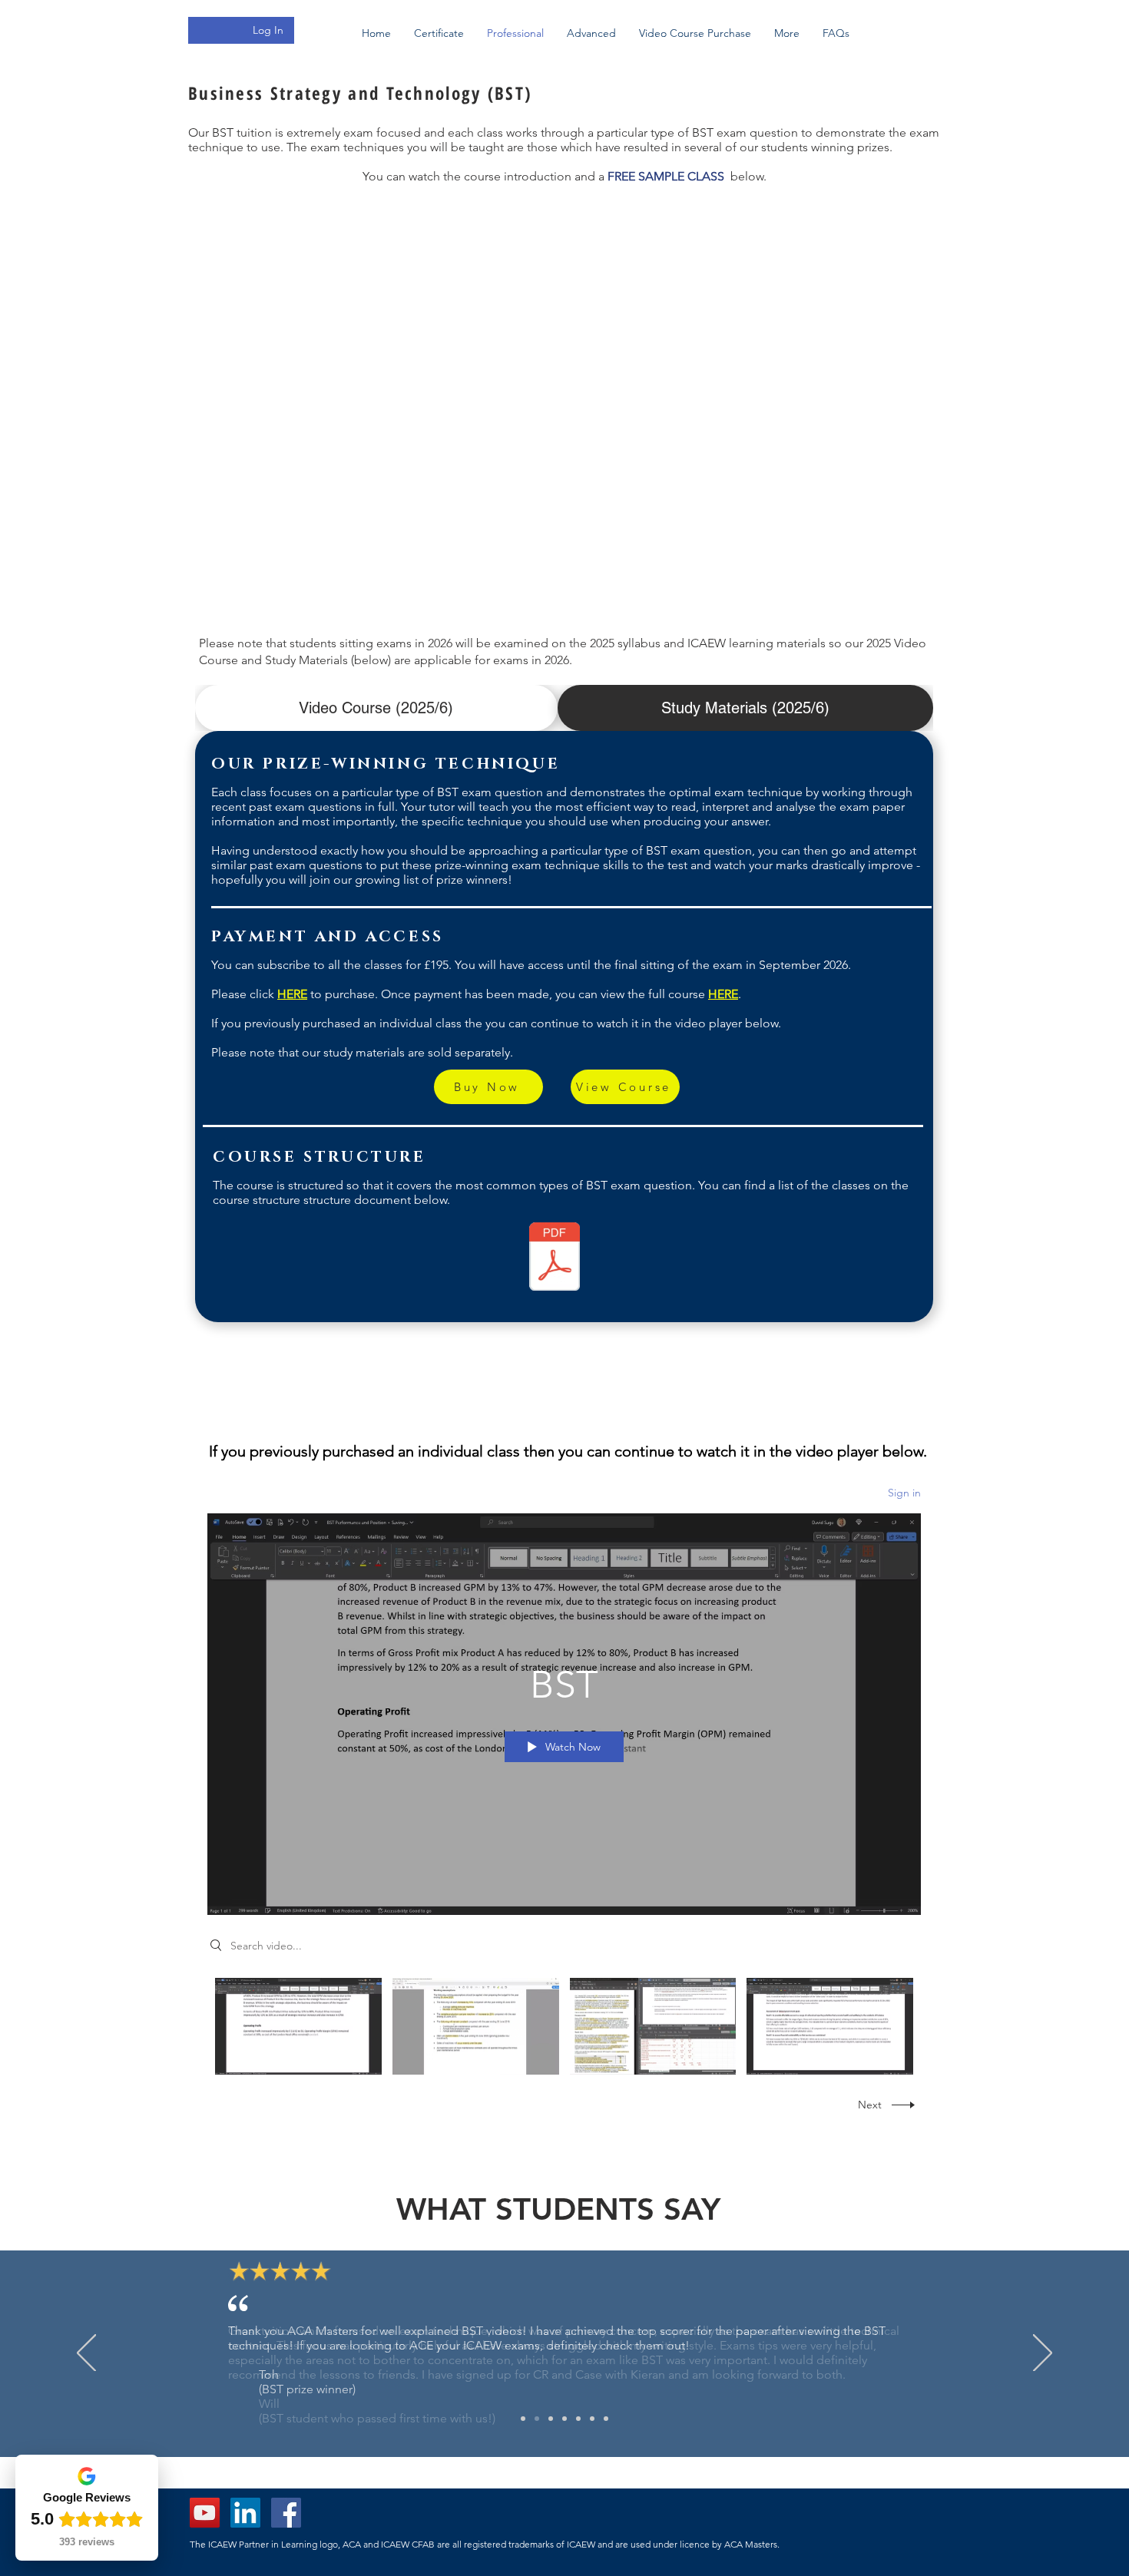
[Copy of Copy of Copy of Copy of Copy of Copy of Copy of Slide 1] (578, 2419)
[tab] (376, 708)
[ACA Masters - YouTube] (205, 2513)
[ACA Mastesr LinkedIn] (245, 2513)
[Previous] (86, 2354)
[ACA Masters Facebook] (286, 2513)
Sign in (904, 1493)
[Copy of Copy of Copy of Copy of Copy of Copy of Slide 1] (564, 2419)
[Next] (1043, 2354)
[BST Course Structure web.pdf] (555, 1258)
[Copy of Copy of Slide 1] (523, 2419)
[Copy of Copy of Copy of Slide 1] (537, 2419)
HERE (292, 994)
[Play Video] (298, 2026)
